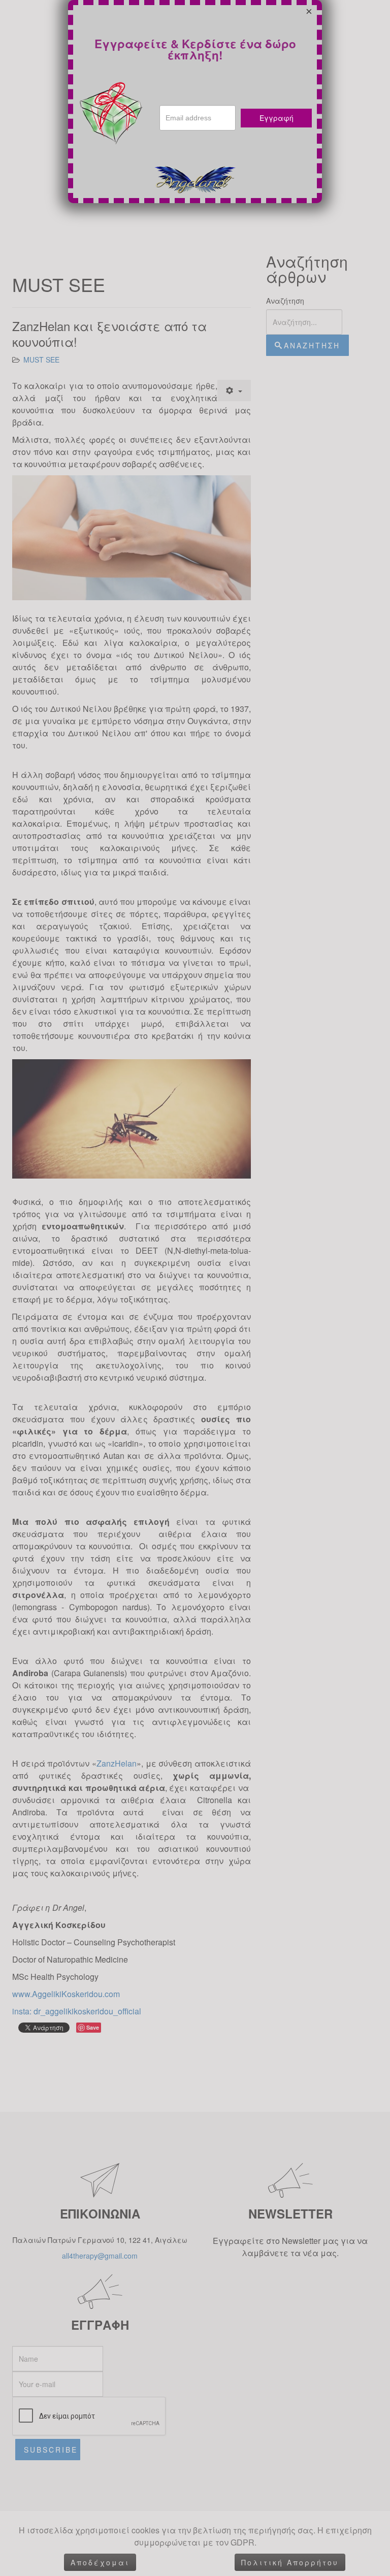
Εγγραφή (277, 118)
